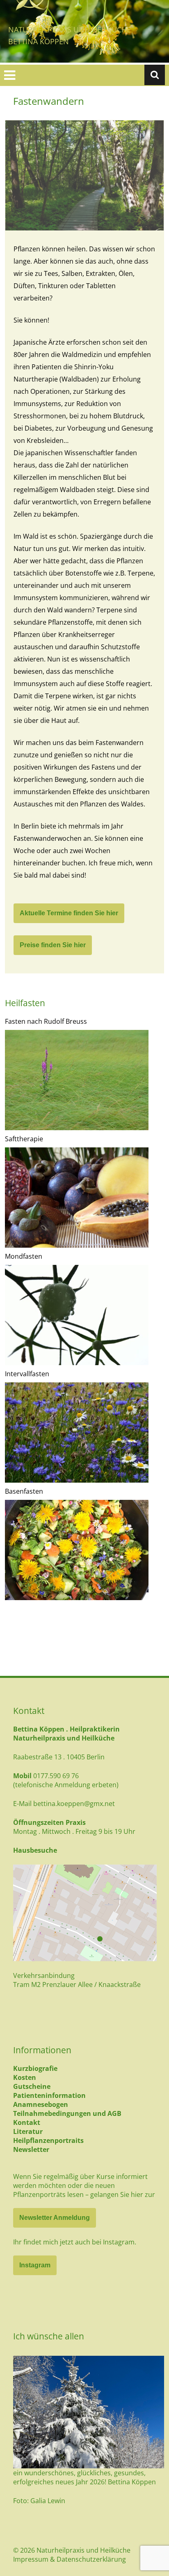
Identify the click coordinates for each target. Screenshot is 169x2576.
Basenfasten (24, 1491)
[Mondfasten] (77, 1315)
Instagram (35, 2265)
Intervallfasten (27, 1374)
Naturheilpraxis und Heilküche (70, 29)
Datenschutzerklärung (91, 2559)
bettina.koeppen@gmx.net (74, 1804)
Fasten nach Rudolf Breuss (46, 1021)
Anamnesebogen (41, 2104)
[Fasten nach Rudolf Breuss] (77, 1080)
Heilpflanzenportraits (48, 2140)
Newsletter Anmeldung (55, 2218)
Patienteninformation (49, 2095)
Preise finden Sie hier (53, 945)
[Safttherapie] (77, 1198)
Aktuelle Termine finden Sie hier (69, 913)
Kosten (25, 2077)
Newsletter (31, 2149)
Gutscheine (32, 2086)
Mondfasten (24, 1256)
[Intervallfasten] (77, 1432)
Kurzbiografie (35, 2068)
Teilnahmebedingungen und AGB (67, 2113)
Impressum (31, 2559)
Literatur (28, 2131)
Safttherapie (24, 1139)
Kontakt (27, 2122)
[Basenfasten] (77, 1550)
